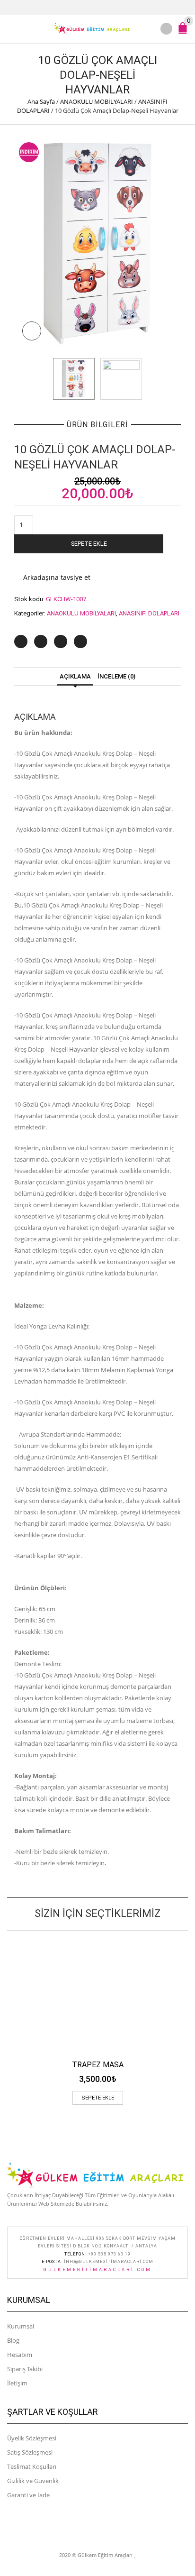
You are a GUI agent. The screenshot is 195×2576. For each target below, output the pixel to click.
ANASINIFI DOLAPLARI (149, 613)
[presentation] (42, 379)
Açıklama (75, 676)
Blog (13, 2340)
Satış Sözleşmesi (30, 2452)
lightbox (32, 331)
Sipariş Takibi (25, 2369)
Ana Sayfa (41, 101)
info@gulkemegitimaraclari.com (109, 2262)
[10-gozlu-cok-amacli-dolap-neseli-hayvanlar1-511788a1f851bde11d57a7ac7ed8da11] (121, 379)
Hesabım (20, 2355)
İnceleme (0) (116, 676)
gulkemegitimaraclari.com (98, 2270)
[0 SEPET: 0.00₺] (185, 32)
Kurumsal (21, 2326)
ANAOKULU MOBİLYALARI (97, 101)
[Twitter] (21, 642)
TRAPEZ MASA (98, 2065)
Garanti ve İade (28, 2495)
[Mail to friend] (80, 642)
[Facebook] (41, 642)
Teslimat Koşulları (32, 2466)
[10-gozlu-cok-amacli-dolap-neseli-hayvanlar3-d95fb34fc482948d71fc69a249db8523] (97, 243)
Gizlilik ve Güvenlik (33, 2481)
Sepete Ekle (89, 544)
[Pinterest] (61, 642)
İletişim (17, 2383)
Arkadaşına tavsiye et (57, 577)
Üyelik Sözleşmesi (32, 2438)
